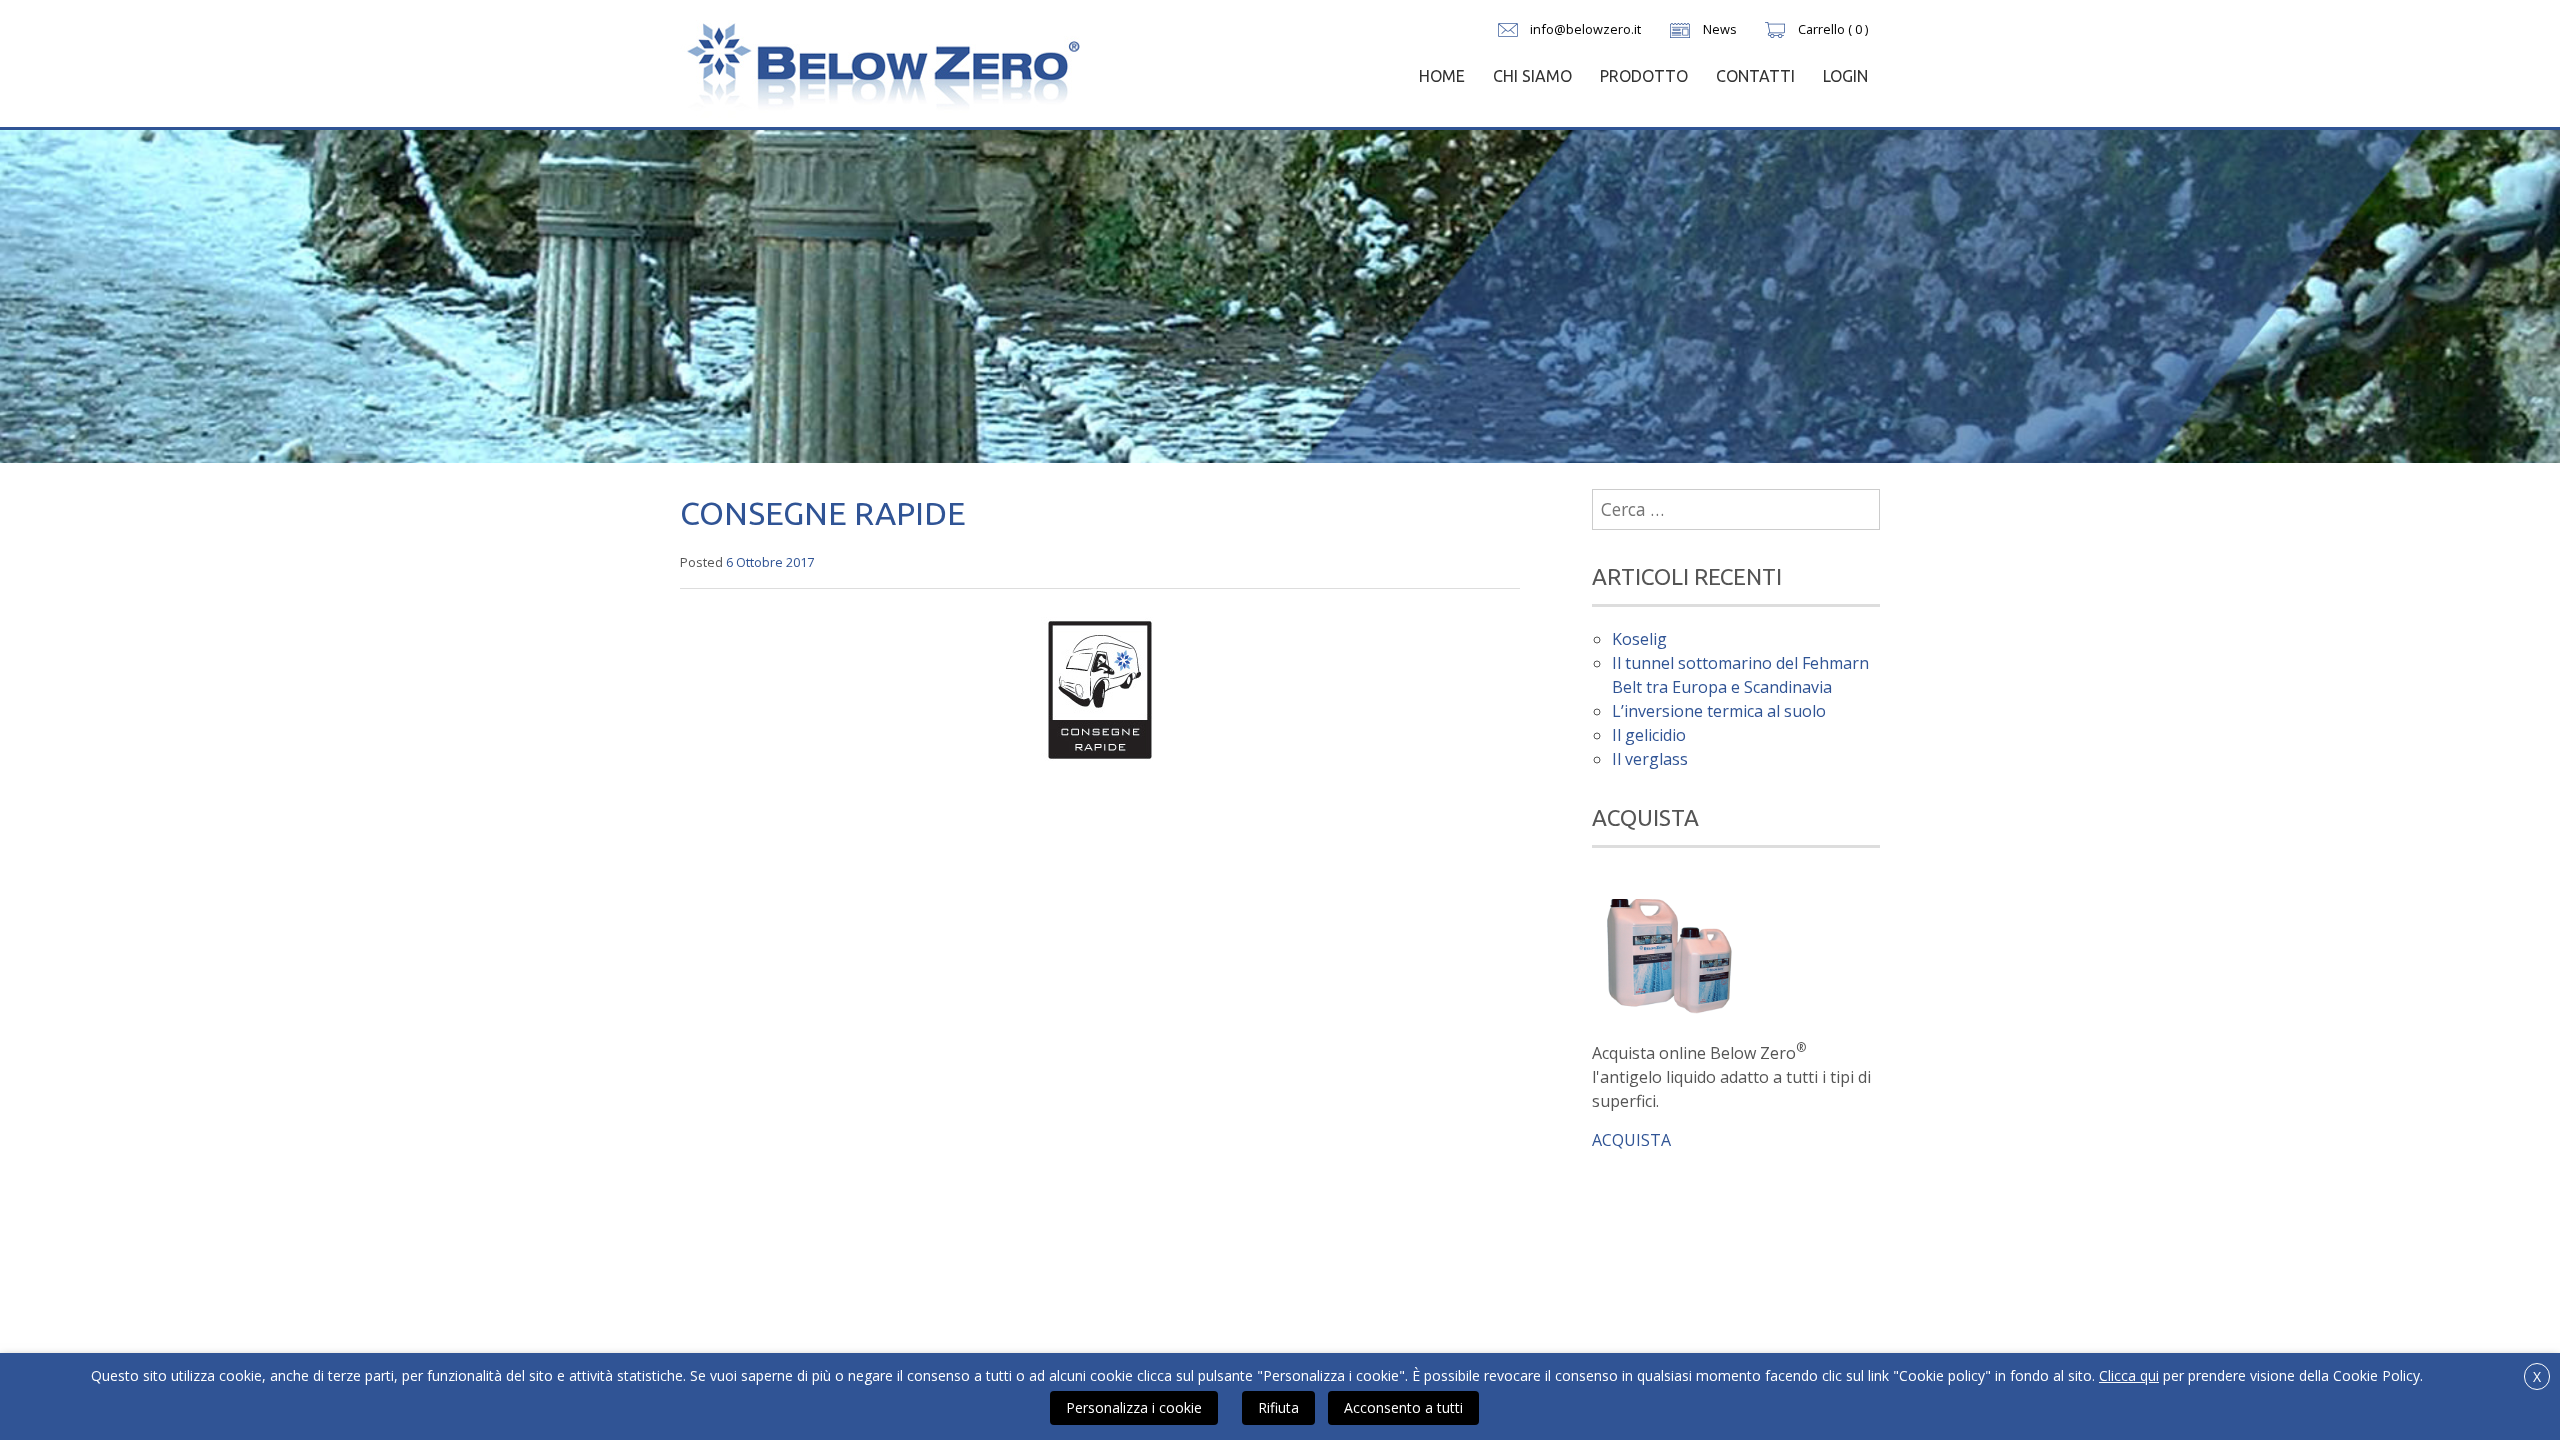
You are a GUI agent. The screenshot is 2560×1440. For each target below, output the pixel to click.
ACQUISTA (1631, 1140)
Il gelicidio (1649, 735)
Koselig (1639, 639)
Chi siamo (1532, 76)
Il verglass (1650, 759)
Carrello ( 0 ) (1833, 29)
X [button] (2537, 1376)
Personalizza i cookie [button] (1134, 1407)
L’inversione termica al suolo (1719, 711)
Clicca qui (2129, 1375)
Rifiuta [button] (1278, 1407)
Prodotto (1644, 76)
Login (1845, 76)
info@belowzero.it (1585, 29)
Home (1442, 76)
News (1720, 29)
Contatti (1755, 76)
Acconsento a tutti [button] (1403, 1407)
